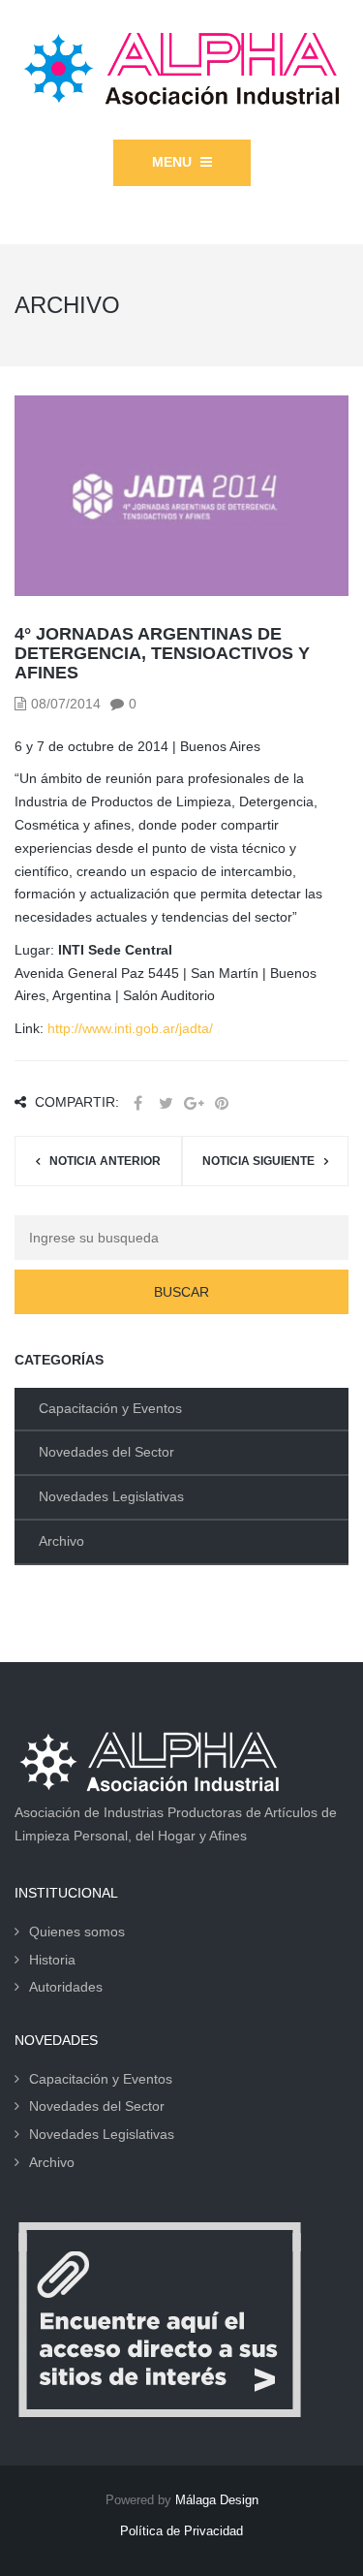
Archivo (61, 1541)
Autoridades (66, 1987)
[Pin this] (222, 1103)
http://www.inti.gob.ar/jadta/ (130, 1028)
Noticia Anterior (105, 1161)
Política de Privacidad (181, 2531)
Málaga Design (217, 2500)
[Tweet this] (166, 1103)
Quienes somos (77, 1932)
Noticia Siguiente (258, 1161)
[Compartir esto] (137, 1103)
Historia (52, 1960)
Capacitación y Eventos (110, 1408)
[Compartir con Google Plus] (194, 1103)
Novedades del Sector (106, 1452)
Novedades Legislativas (111, 1496)
